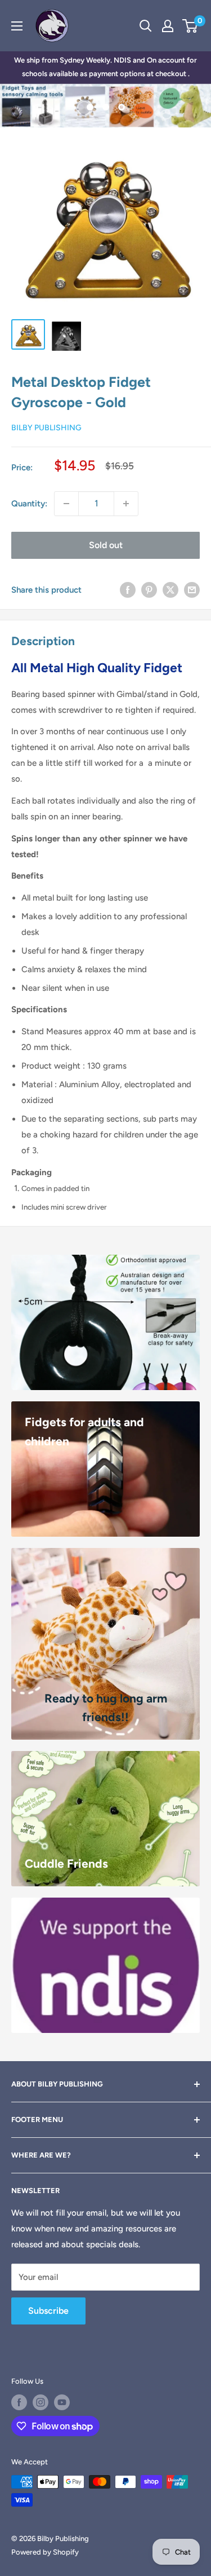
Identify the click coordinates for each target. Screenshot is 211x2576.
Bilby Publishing (46, 428)
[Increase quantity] (126, 504)
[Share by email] (192, 590)
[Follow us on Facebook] (19, 2402)
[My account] (168, 26)
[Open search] (146, 26)
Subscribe (48, 2311)
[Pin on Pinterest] (149, 590)
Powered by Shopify (45, 2552)
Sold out (106, 545)
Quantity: (29, 504)
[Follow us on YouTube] (62, 2402)
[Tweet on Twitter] (170, 590)
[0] (190, 26)
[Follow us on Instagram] (41, 2402)
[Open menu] (17, 26)
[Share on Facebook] (128, 590)
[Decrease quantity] (66, 504)
